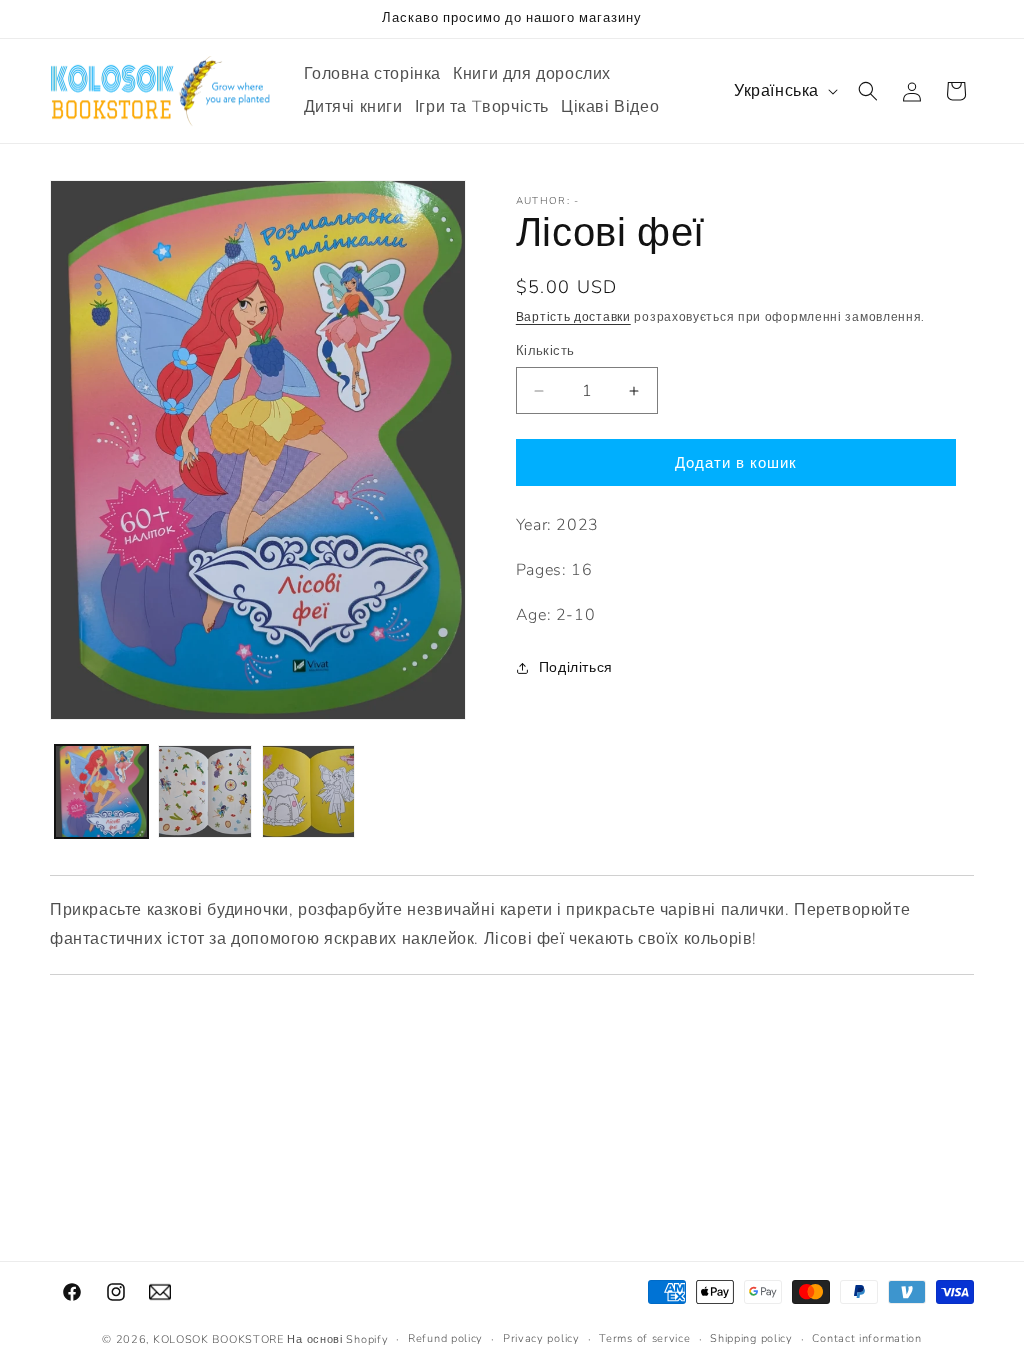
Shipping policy (751, 1338)
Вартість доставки (573, 317)
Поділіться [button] (576, 667)
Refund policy (445, 1338)
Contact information (866, 1338)
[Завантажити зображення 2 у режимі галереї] (204, 791)
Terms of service (644, 1338)
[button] (868, 91)
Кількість (545, 351)
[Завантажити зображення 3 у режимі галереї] (308, 791)
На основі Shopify (337, 1339)
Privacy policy (541, 1338)
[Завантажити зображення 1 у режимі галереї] (101, 791)
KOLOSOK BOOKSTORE (218, 1339)
